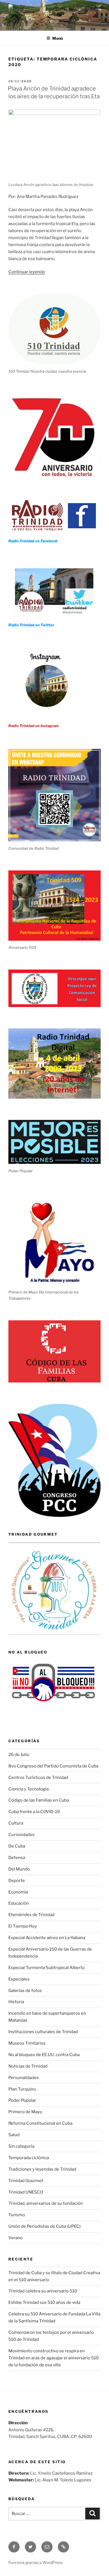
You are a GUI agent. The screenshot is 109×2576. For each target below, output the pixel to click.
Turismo (17, 2215)
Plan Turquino (22, 2089)
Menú (58, 38)
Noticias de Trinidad (28, 2066)
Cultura (16, 1823)
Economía (18, 1892)
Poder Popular (22, 2100)
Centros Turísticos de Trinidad (38, 1778)
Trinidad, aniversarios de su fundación (46, 2203)
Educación (19, 1903)
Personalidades (24, 2078)
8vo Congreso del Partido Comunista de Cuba (53, 1766)
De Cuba (17, 1846)
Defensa (17, 1858)
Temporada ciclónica (29, 2158)
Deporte (17, 1881)
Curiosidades (22, 1835)
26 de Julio (19, 1755)
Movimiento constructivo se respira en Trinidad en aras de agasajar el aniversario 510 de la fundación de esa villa (54, 2358)
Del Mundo (19, 1869)
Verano (16, 2238)
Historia (16, 2002)
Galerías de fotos (25, 1991)
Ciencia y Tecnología (29, 1789)
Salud (14, 2135)
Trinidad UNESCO (26, 2192)
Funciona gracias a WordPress (35, 2562)
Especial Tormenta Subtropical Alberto (47, 1968)
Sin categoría (21, 2146)
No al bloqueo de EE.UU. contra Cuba (44, 2055)
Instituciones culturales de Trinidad (43, 2032)
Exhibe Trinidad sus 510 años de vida (44, 2302)
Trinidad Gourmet (26, 2181)
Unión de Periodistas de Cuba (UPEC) (44, 2226)
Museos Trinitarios (27, 2043)
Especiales (19, 1979)
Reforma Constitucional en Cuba (40, 2123)
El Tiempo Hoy (23, 1926)
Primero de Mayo (25, 2112)
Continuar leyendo (27, 272)
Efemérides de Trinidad (31, 1915)
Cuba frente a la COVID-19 (34, 1812)
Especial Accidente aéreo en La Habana (47, 1938)
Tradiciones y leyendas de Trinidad (42, 2169)
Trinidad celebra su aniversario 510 (43, 2291)
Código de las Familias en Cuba (39, 1800)
